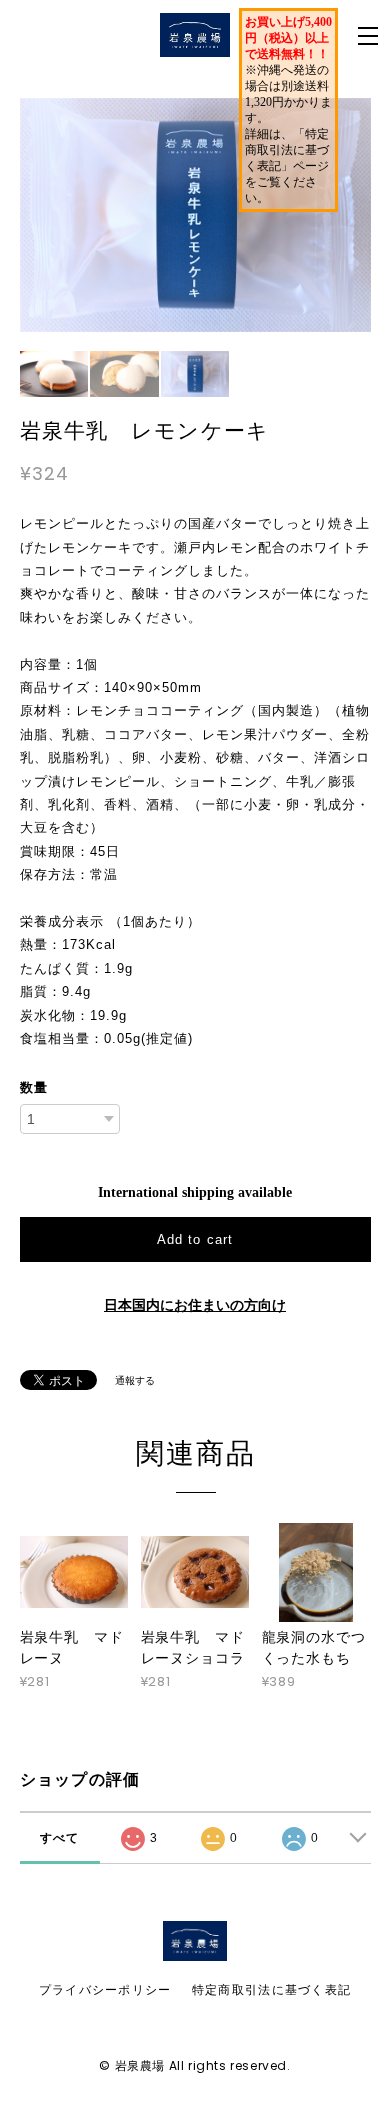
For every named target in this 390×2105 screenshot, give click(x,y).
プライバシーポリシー (105, 1990)
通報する (135, 1380)
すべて (60, 1838)
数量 (34, 1087)
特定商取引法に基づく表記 (271, 1990)
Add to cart (194, 1239)
